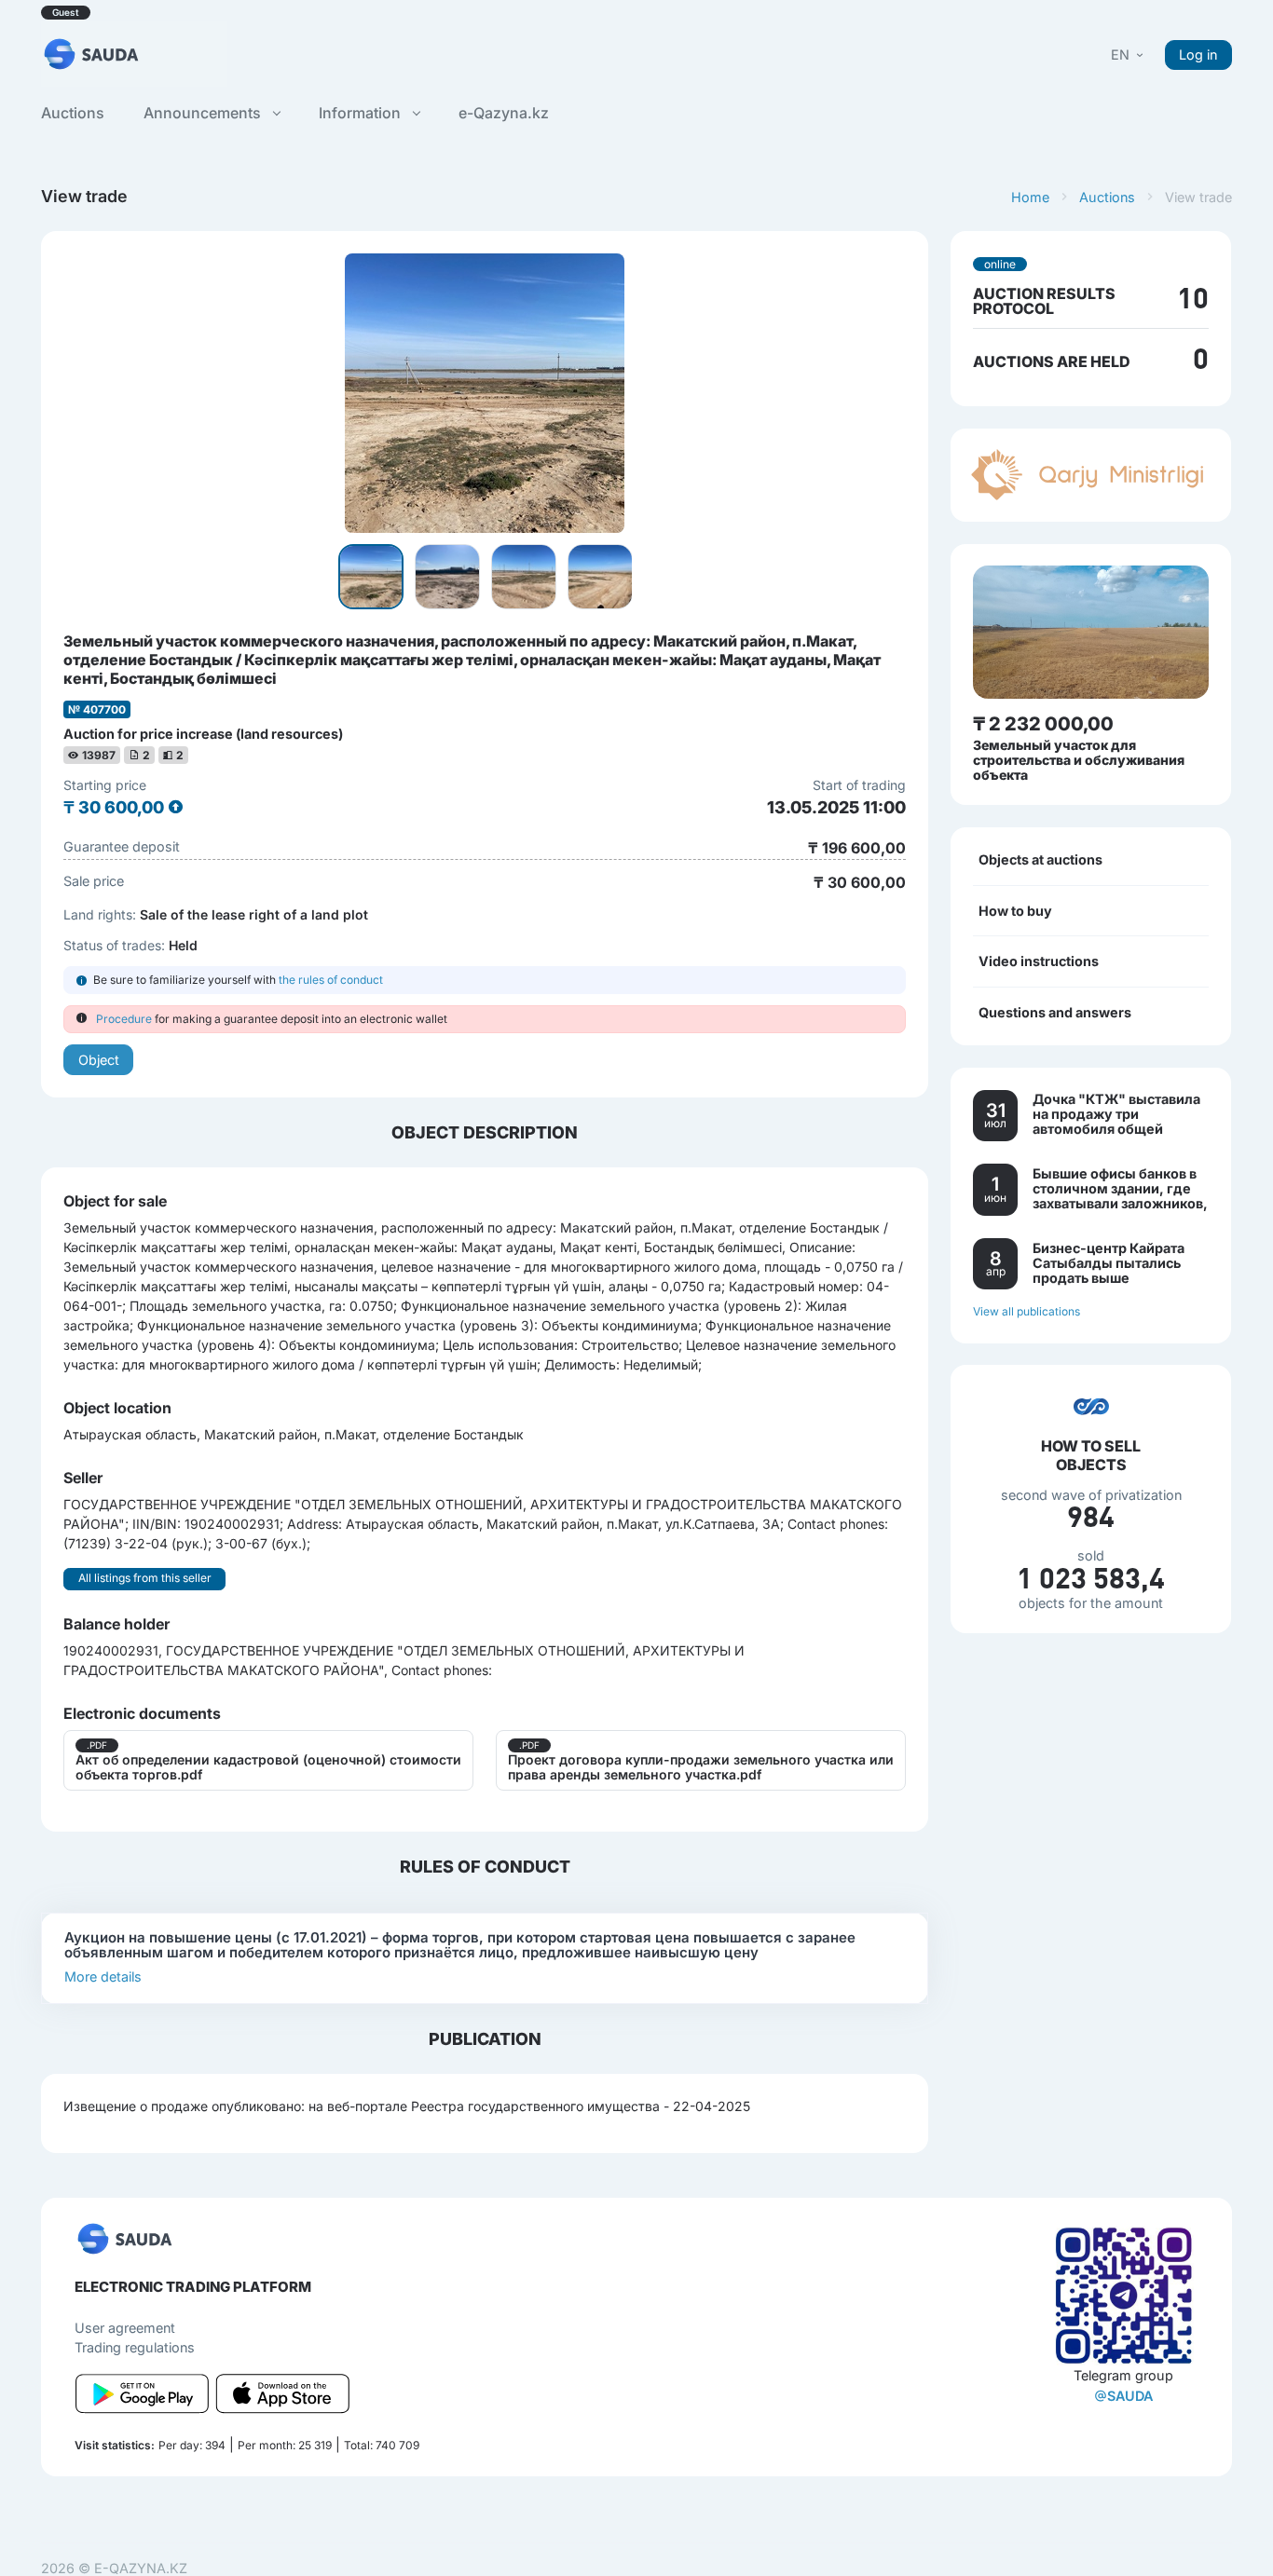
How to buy (1015, 910)
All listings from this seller (145, 1578)
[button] (1129, 55)
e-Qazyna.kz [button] (504, 113)
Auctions (1107, 197)
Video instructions (1039, 961)
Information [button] (362, 113)
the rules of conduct (331, 980)
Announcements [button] (204, 113)
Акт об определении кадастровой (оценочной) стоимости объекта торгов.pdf (268, 1767)
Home (1030, 197)
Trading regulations (135, 2347)
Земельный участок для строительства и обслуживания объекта (1079, 760)
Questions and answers (1055, 1012)
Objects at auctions (1040, 859)
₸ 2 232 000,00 (1043, 724)
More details (103, 1976)
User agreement (125, 2328)
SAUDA (1130, 2396)
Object (99, 1060)
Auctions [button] (73, 113)
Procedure (124, 1019)
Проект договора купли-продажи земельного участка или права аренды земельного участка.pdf (701, 1767)
